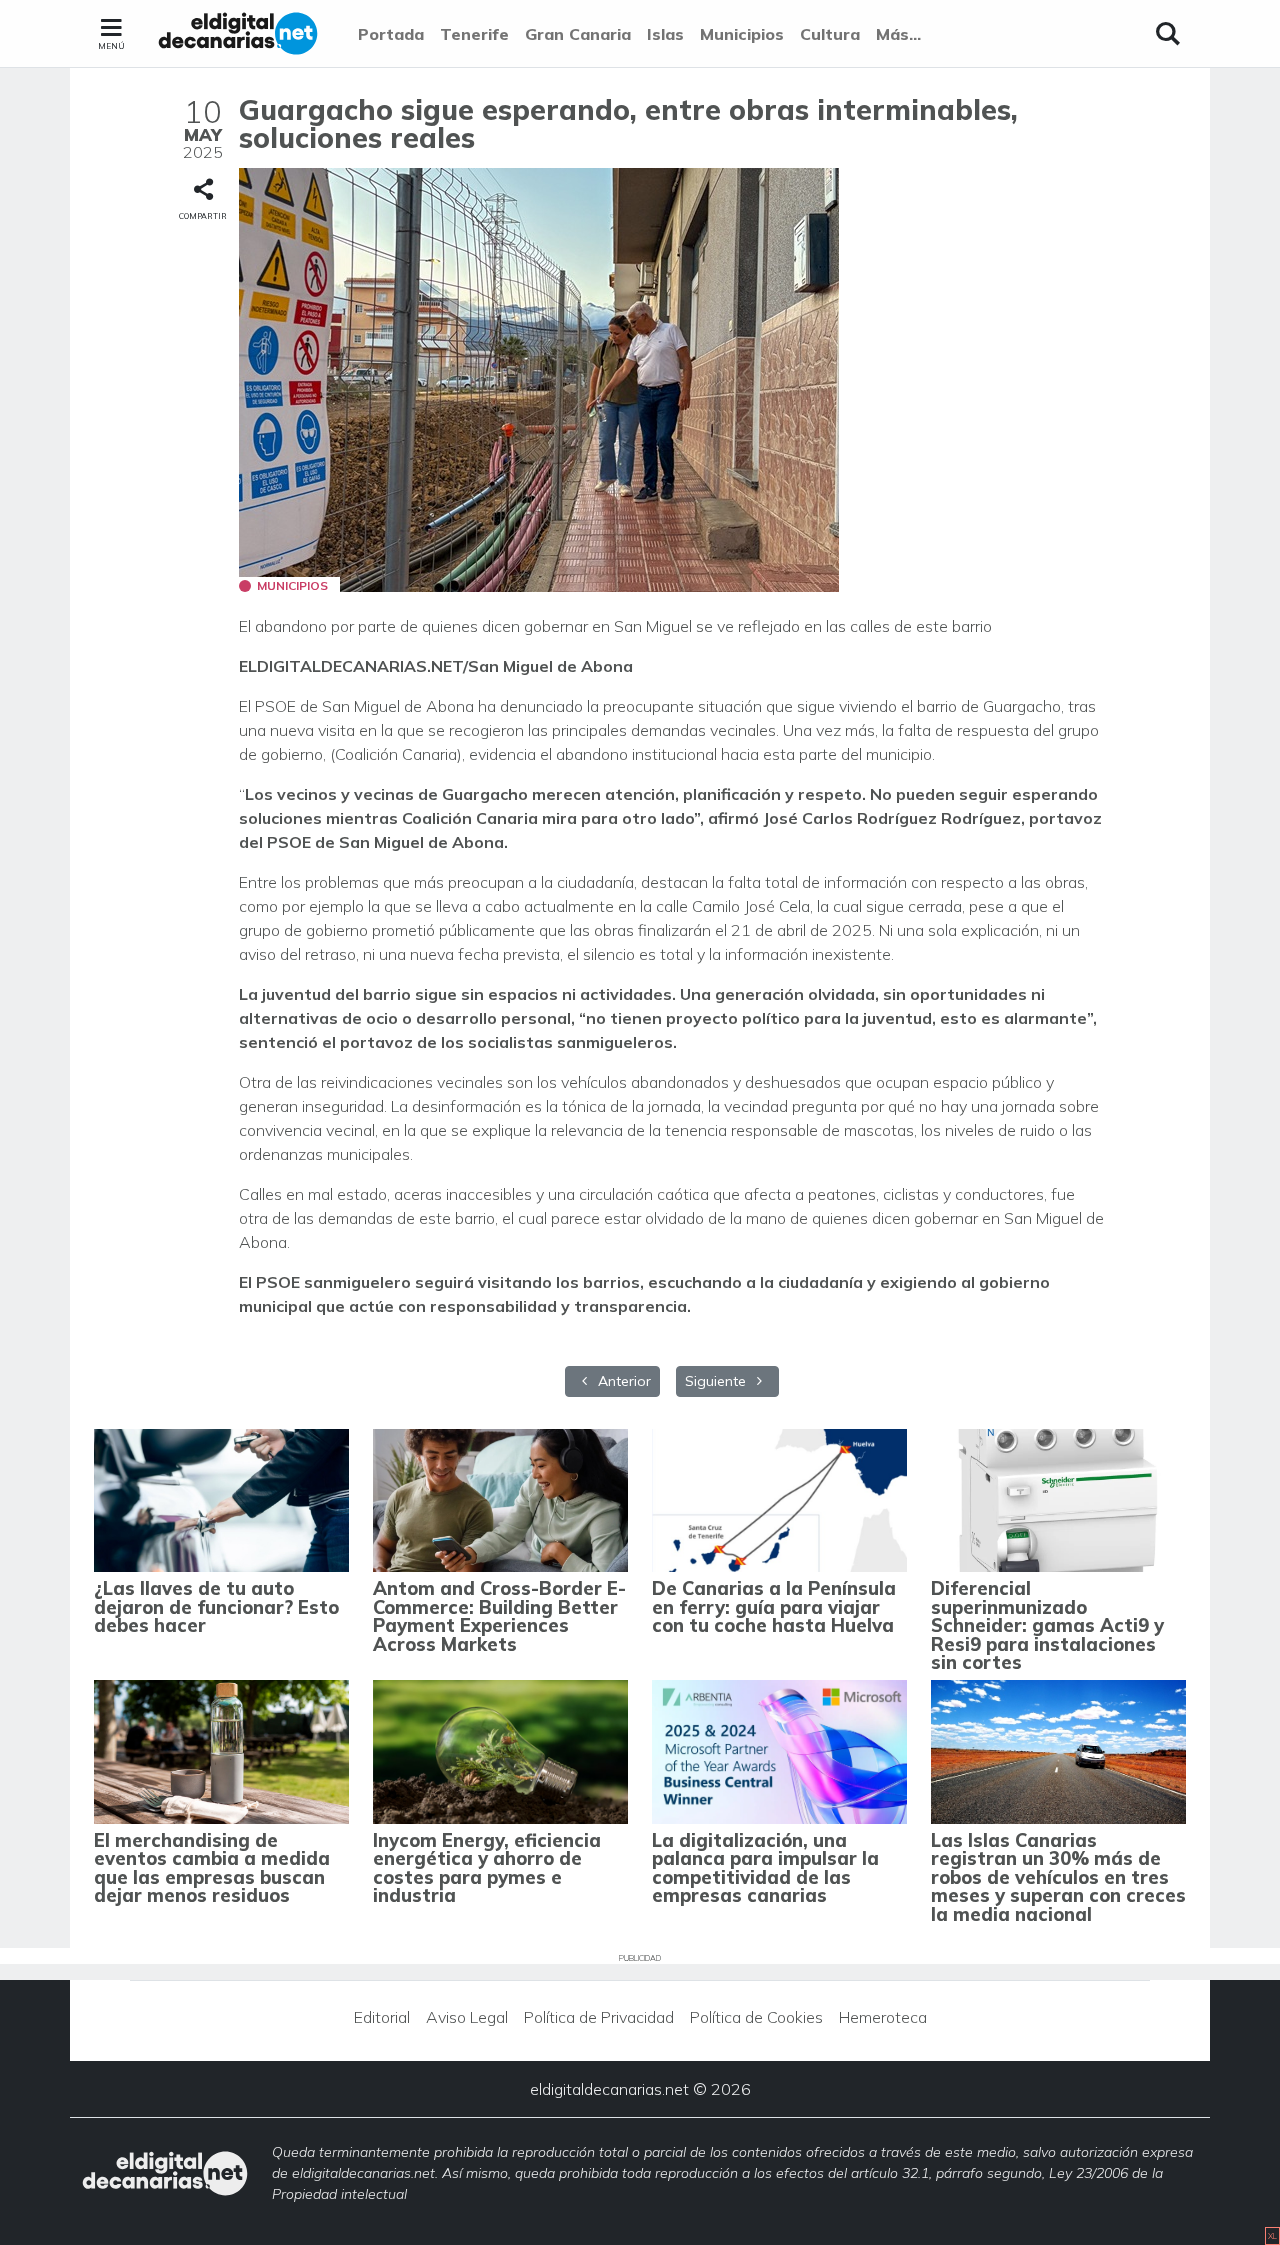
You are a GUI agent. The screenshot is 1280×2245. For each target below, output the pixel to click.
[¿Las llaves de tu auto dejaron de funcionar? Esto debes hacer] (221, 1500)
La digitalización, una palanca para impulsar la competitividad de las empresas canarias (765, 1868)
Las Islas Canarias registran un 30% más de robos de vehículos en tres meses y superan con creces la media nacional (1058, 1877)
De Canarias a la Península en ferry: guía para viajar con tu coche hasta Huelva (774, 1607)
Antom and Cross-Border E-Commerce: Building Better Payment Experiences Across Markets (499, 1616)
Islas (665, 34)
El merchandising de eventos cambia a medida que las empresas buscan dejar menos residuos (212, 1868)
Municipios (742, 34)
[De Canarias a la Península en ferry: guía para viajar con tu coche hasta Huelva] (779, 1500)
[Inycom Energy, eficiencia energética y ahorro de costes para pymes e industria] (500, 1751)
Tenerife (474, 34)
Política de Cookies (756, 2017)
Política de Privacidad (599, 2017)
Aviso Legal (467, 2017)
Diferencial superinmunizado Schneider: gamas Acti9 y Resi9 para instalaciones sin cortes (1047, 1625)
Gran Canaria (578, 34)
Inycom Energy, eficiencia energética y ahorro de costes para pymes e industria (487, 1868)
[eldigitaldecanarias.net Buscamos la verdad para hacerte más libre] (238, 34)
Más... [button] (898, 34)
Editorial (382, 2017)
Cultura (830, 34)
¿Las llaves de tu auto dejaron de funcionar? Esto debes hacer (216, 1607)
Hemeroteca (883, 2017)
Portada (391, 34)
